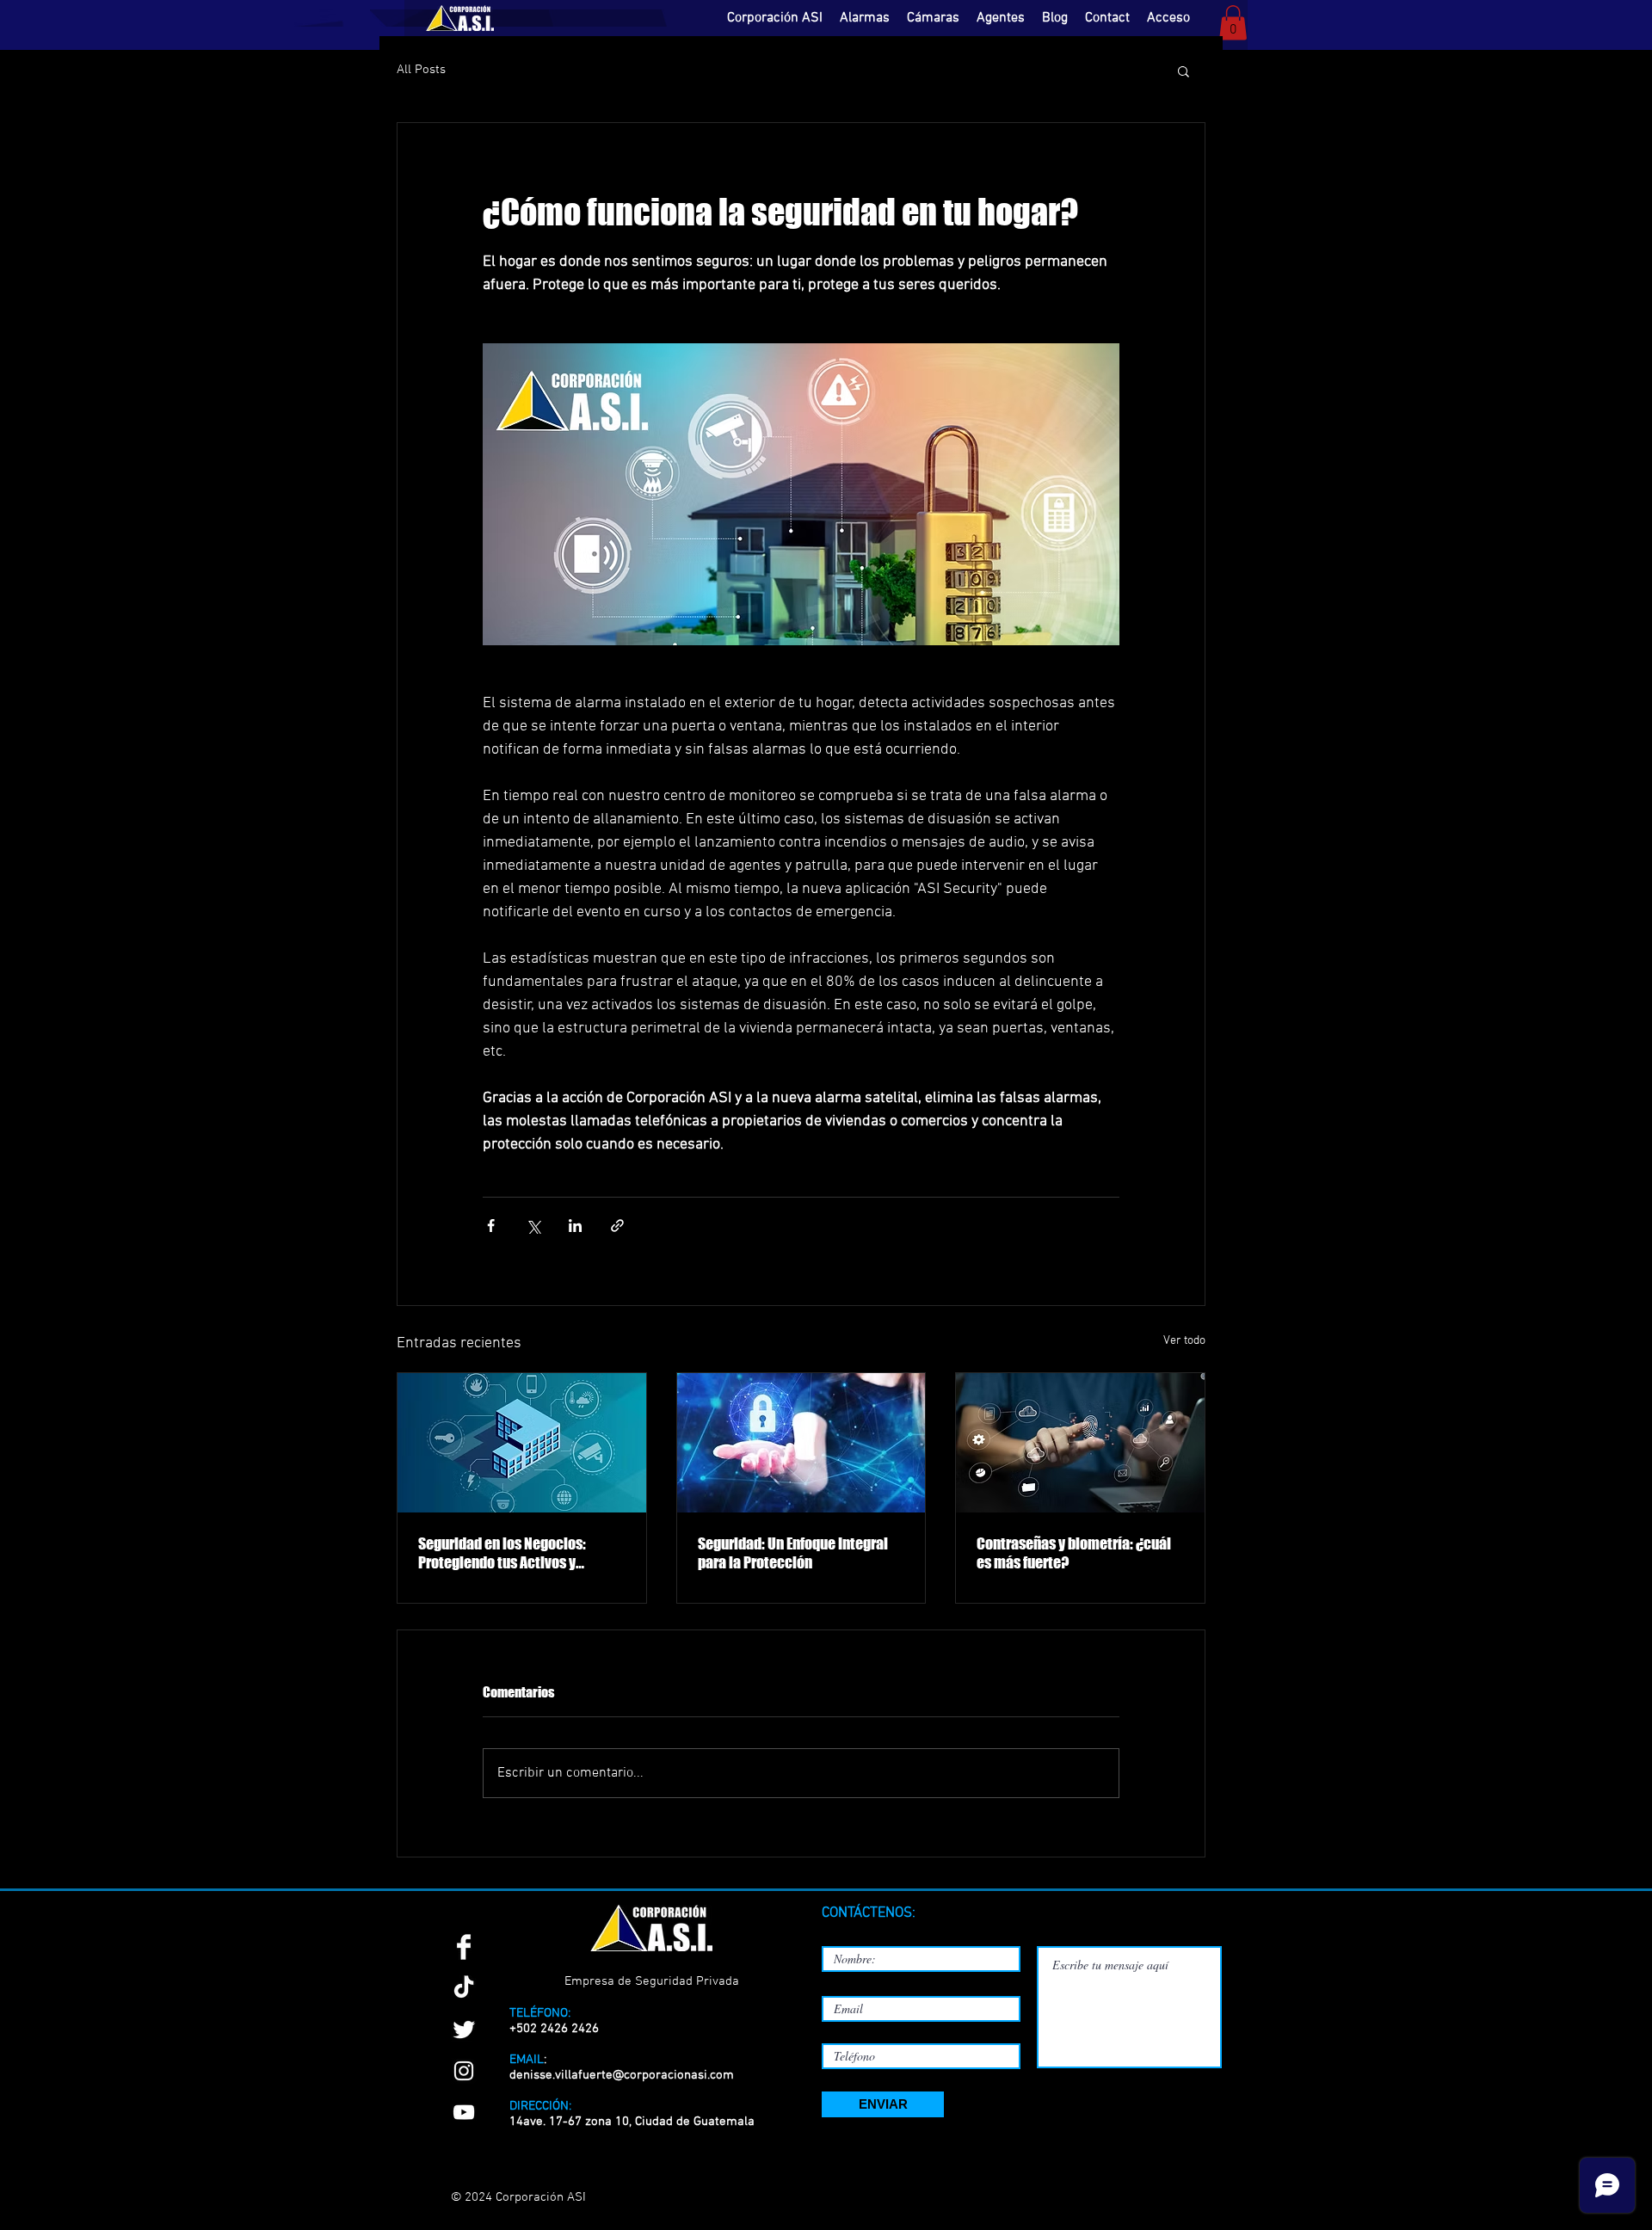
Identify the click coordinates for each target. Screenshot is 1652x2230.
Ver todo (1184, 1341)
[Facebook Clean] (464, 1947)
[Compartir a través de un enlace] (617, 1226)
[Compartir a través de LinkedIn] (575, 1226)
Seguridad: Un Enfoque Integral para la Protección (793, 1553)
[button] (1233, 23)
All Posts (421, 70)
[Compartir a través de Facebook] (491, 1226)
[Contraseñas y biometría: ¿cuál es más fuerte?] (1080, 1443)
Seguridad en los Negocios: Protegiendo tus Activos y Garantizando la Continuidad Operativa (506, 1553)
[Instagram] (464, 2071)
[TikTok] (464, 1988)
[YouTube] (464, 2112)
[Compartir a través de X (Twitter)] (533, 1226)
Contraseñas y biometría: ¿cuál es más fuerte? (1074, 1553)
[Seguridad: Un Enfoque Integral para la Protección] (801, 1443)
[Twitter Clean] (464, 2030)
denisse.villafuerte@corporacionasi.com (622, 2075)
